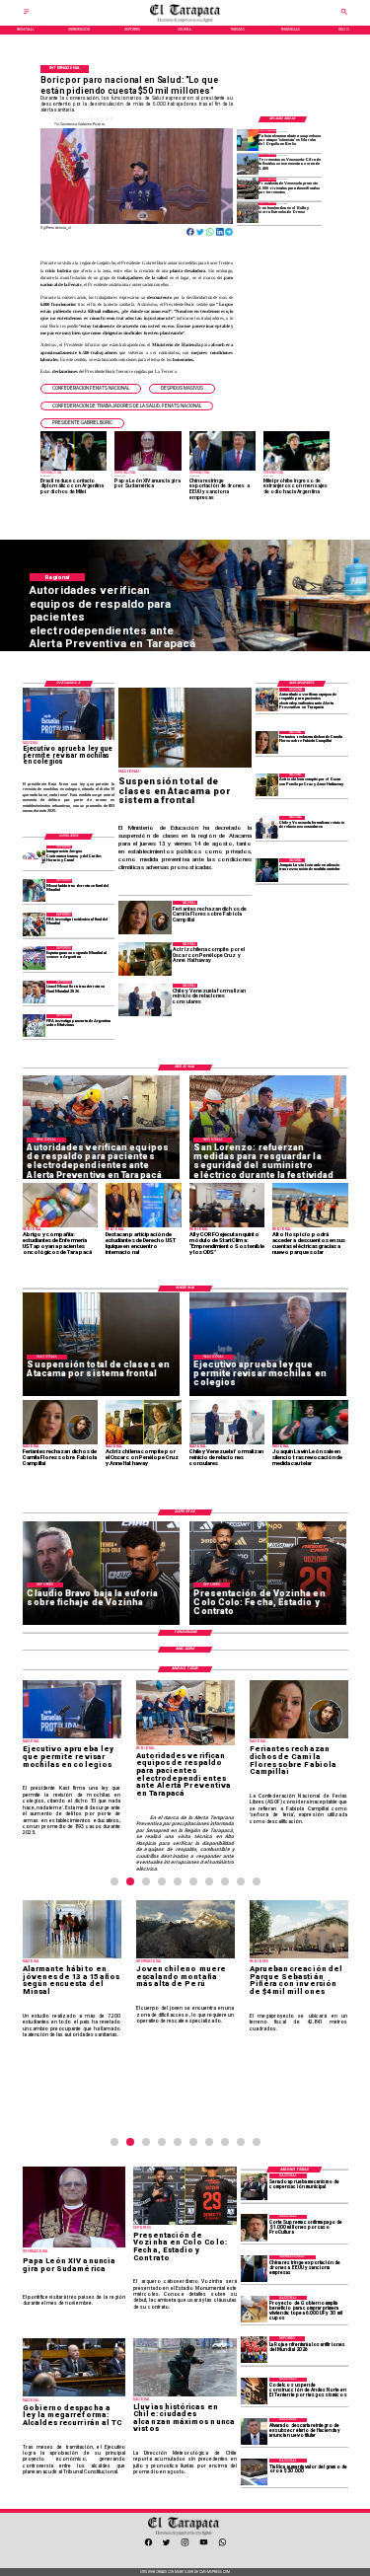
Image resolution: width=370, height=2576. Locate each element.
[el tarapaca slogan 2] (185, 22)
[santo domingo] (34, 857)
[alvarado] (254, 2431)
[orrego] (254, 2228)
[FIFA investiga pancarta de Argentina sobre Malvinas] (34, 1026)
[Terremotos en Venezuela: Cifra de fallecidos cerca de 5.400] (248, 164)
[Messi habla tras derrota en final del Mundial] (34, 890)
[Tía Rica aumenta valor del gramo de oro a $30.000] (254, 2472)
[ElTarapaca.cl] (27, 14)
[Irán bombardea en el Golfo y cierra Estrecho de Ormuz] (248, 213)
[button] (91, 389)
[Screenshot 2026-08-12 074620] (267, 699)
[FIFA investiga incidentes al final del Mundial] (34, 924)
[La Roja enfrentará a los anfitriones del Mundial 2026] (254, 2350)
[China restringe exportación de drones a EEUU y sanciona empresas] (254, 2269)
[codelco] (254, 2391)
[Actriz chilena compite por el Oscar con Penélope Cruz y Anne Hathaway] (267, 785)
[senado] (254, 2187)
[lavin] (267, 870)
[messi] (34, 992)
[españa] (34, 957)
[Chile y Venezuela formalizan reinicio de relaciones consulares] (267, 827)
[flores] (267, 742)
